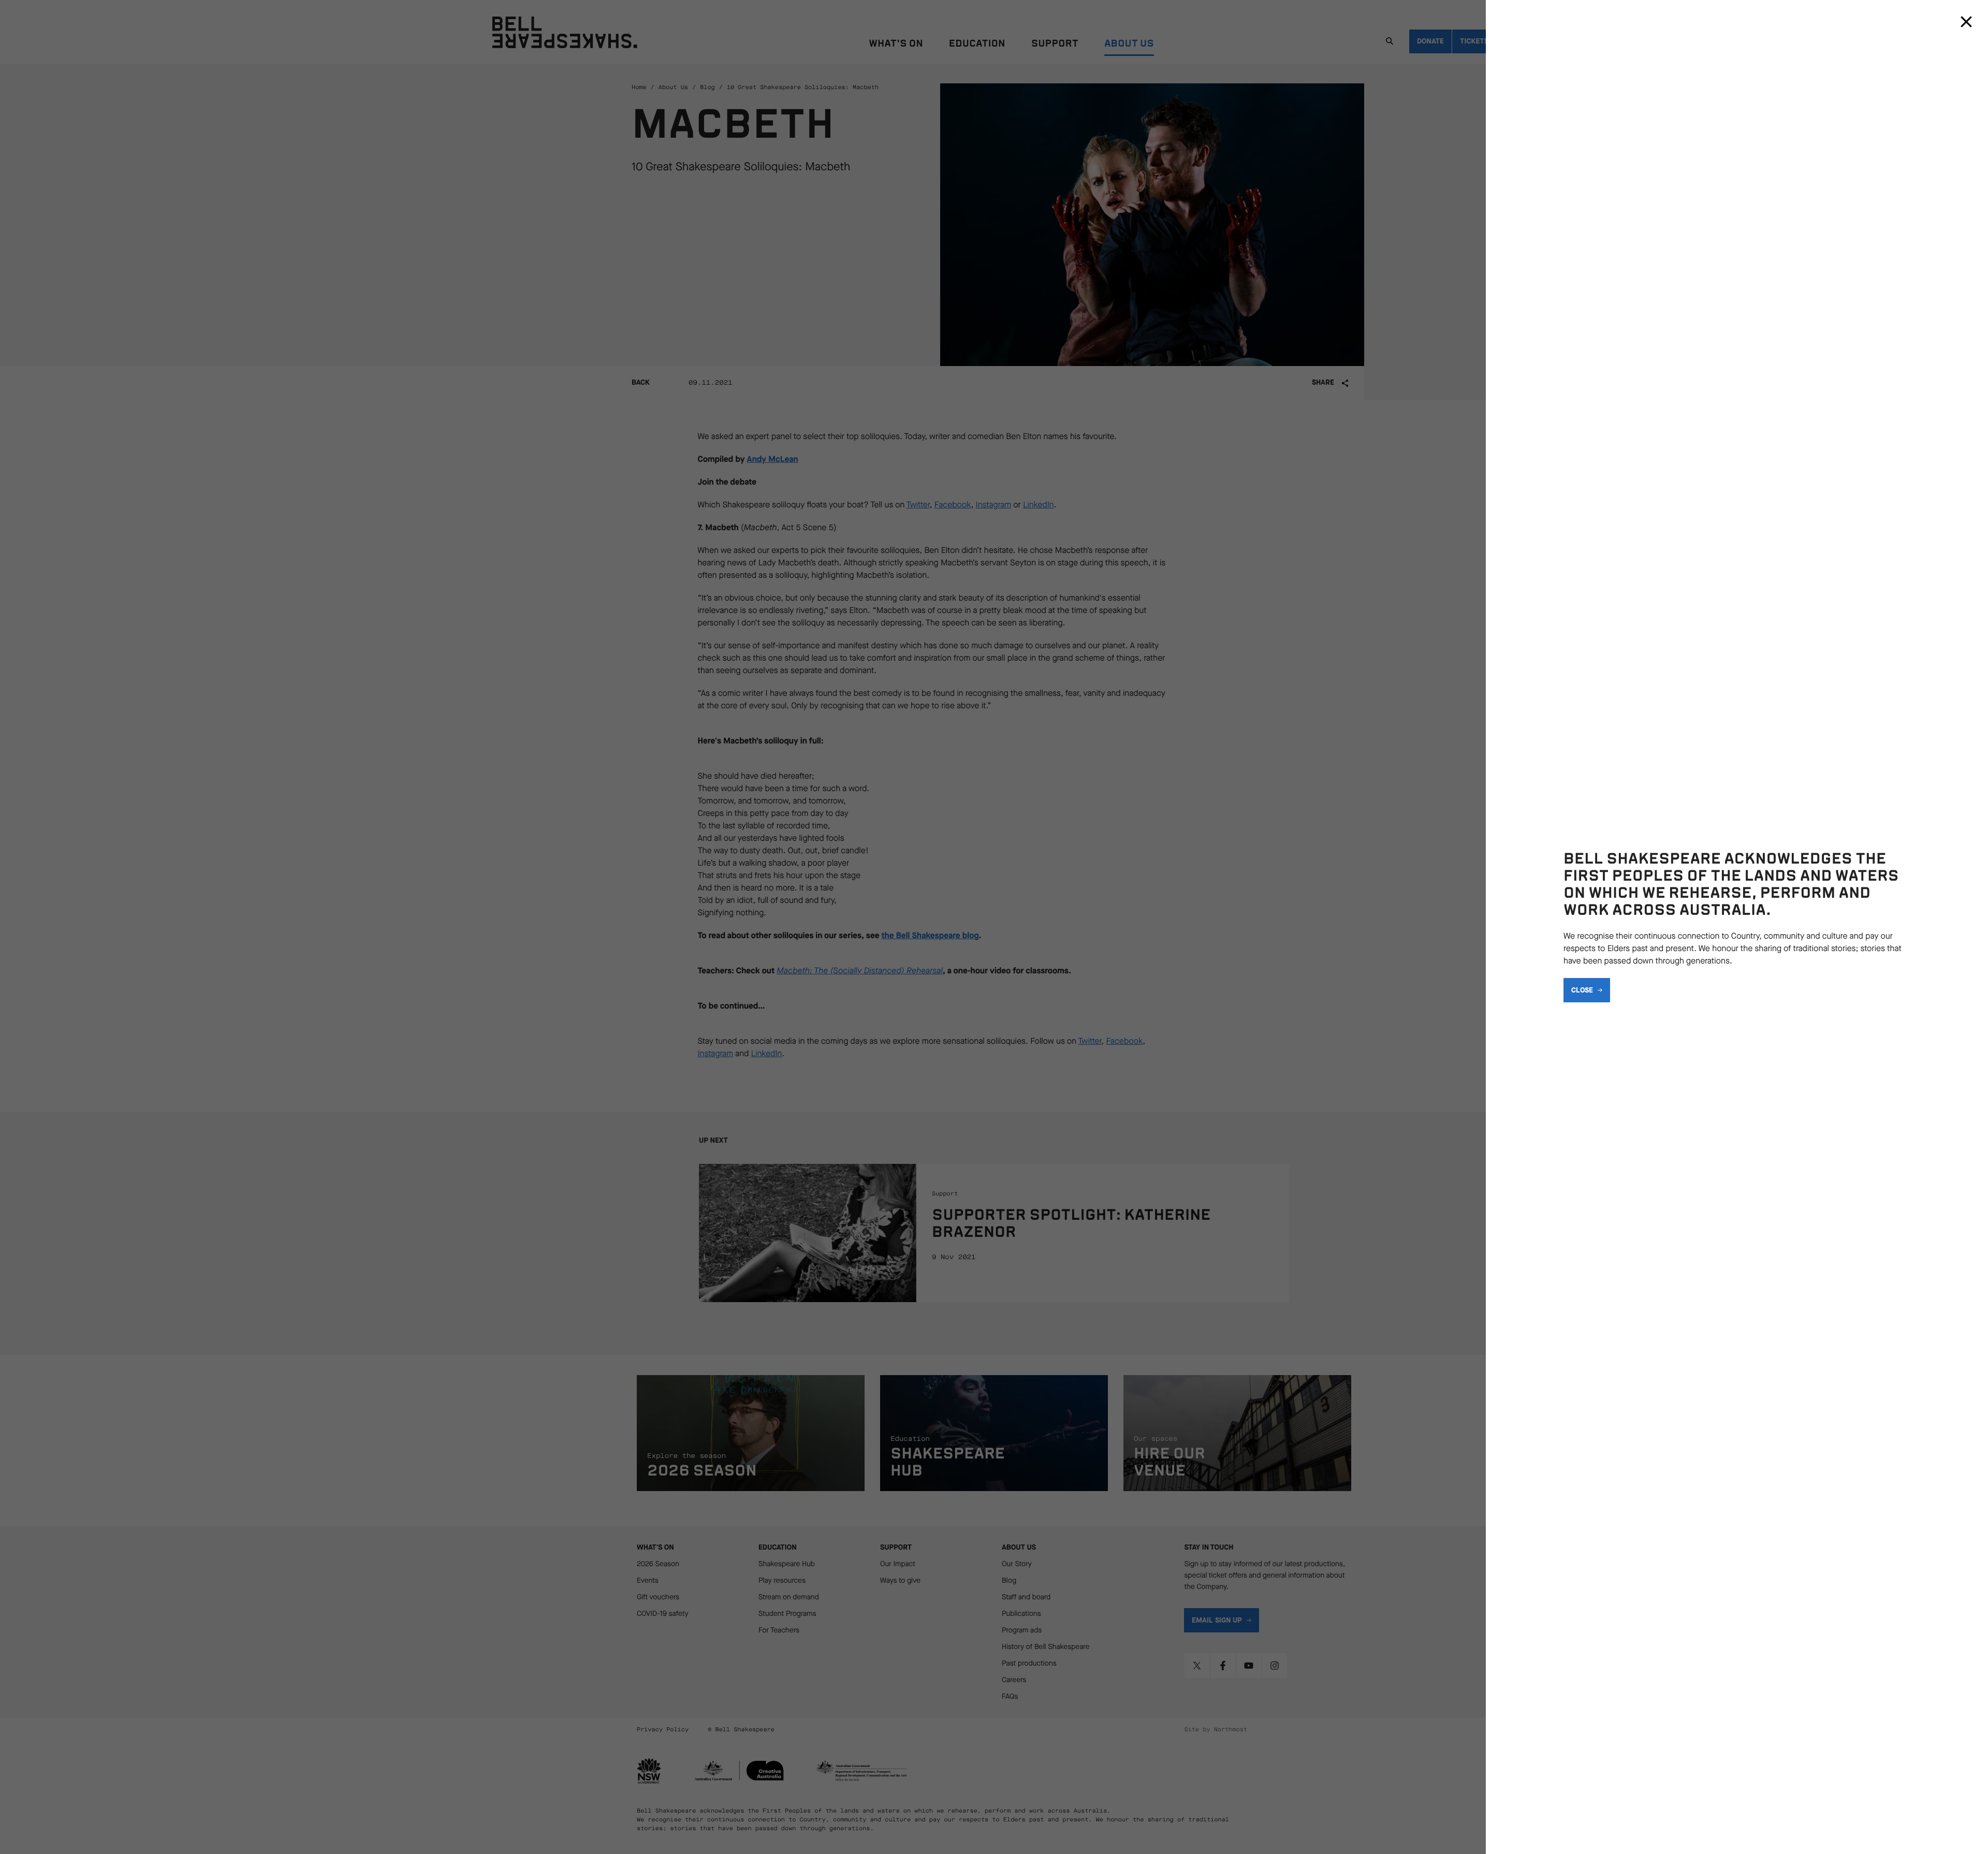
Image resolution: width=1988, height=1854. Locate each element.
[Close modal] (1966, 22)
